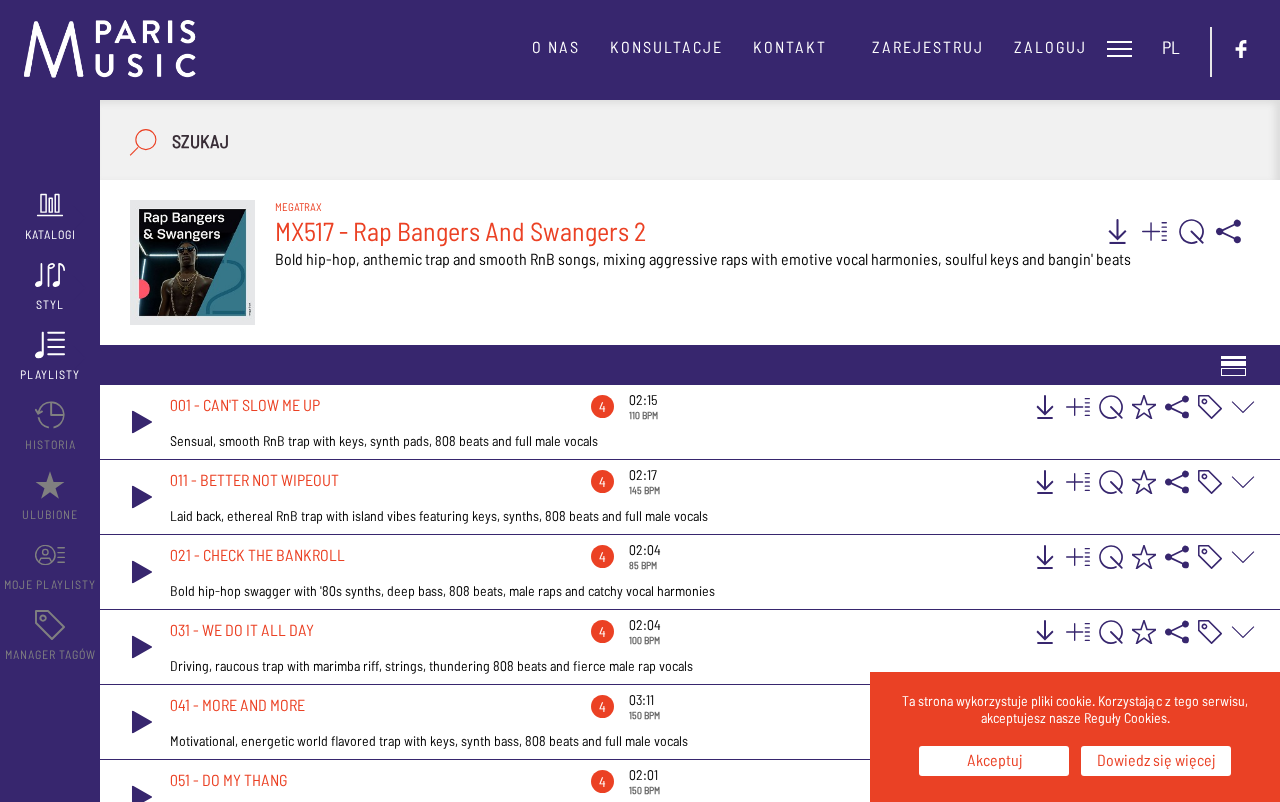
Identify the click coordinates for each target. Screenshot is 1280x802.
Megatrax (298, 206)
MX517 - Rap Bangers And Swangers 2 (460, 230)
